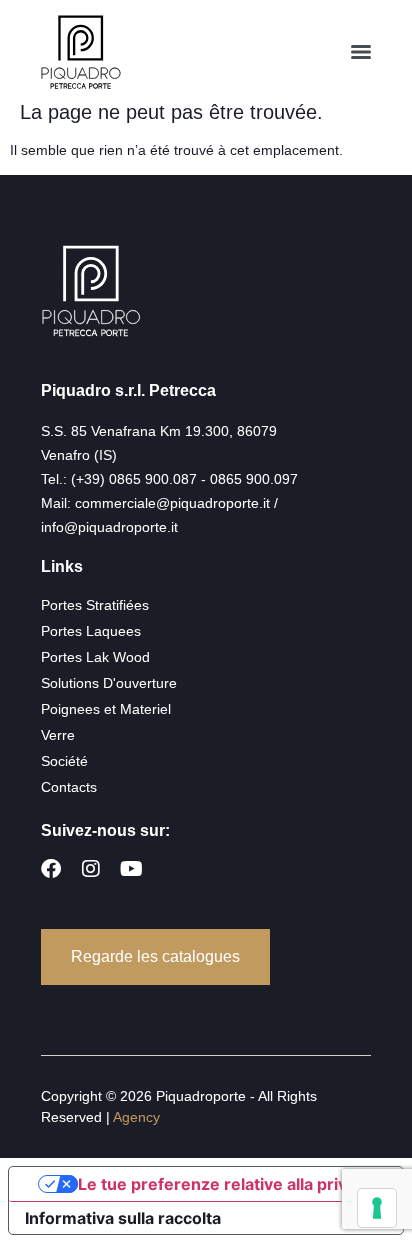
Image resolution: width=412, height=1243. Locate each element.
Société (64, 761)
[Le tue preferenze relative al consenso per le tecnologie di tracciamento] (377, 1208)
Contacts (69, 787)
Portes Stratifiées (95, 605)
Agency (136, 1117)
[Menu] (361, 52)
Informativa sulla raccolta (123, 1218)
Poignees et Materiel (106, 709)
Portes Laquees (91, 631)
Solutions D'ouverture (109, 683)
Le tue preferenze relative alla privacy (226, 1184)
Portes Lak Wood (95, 657)
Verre (58, 735)
